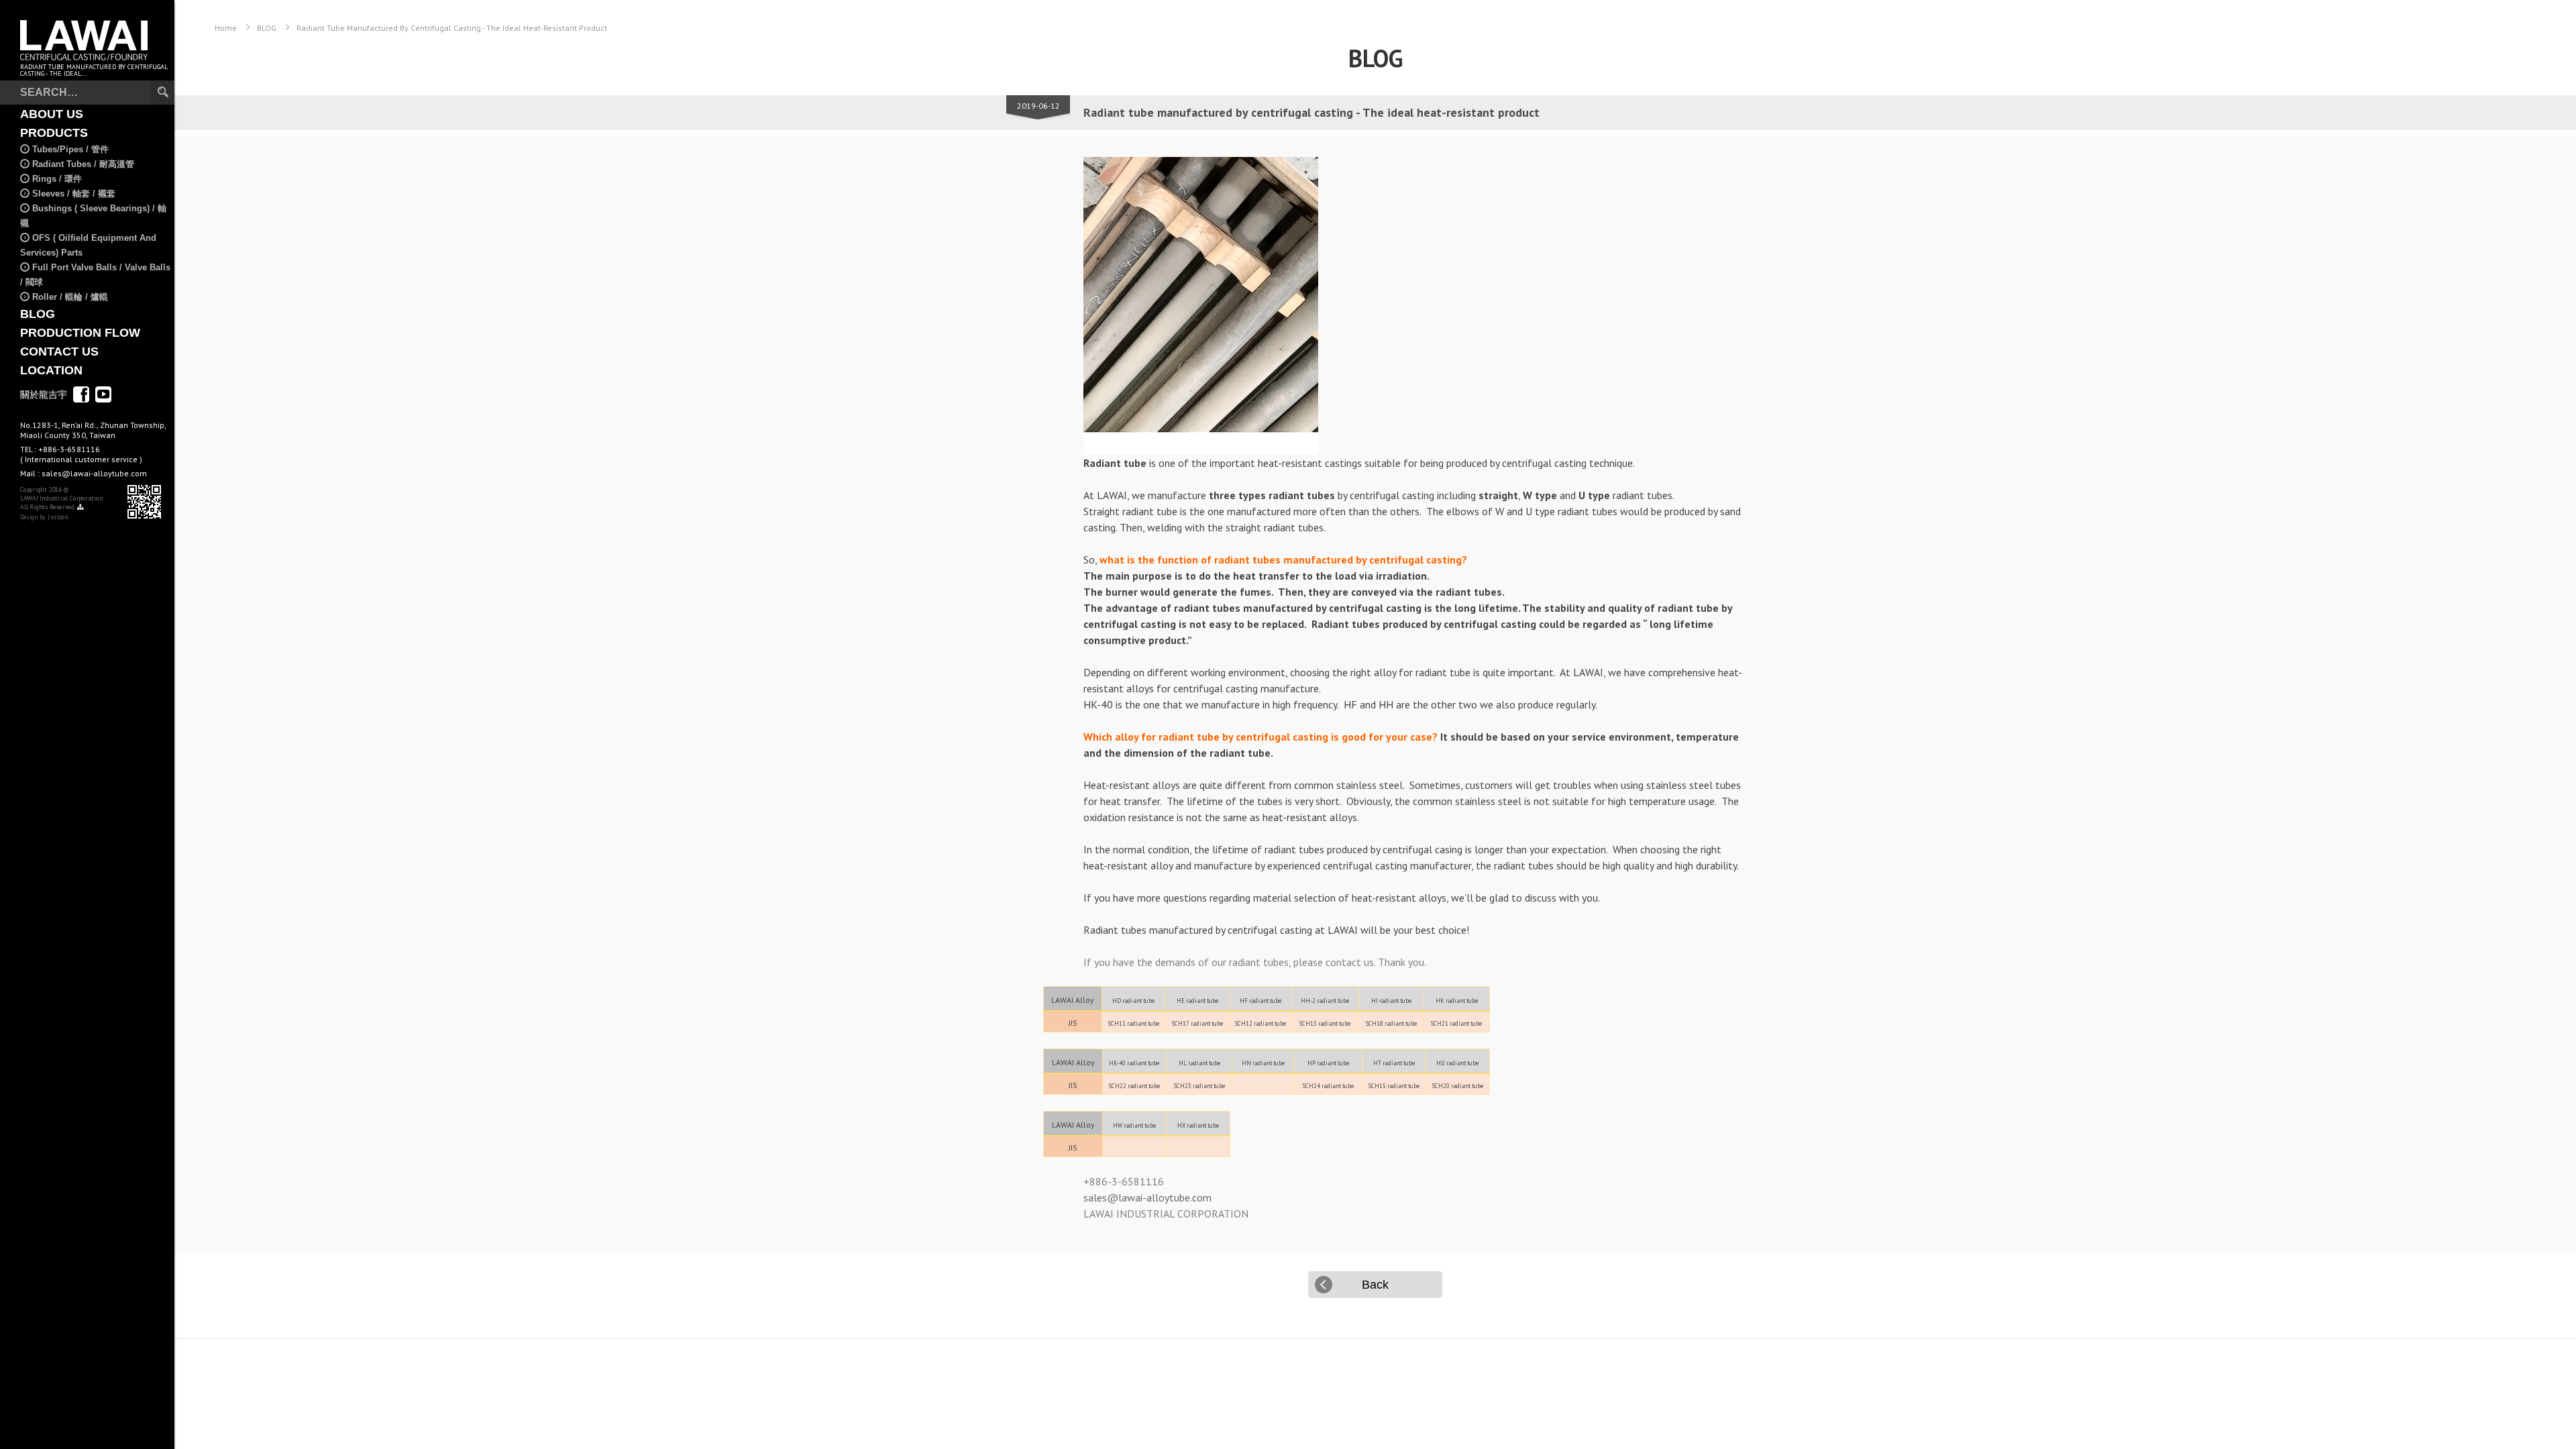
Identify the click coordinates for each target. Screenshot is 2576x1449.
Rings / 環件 (57, 179)
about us (52, 114)
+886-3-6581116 (81, 454)
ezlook (59, 517)
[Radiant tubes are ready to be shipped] (1414, 306)
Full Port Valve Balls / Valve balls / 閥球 (95, 275)
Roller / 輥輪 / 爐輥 (70, 297)
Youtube (103, 394)
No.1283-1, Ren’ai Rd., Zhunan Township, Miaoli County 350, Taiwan (93, 430)
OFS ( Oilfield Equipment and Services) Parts (88, 245)
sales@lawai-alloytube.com (94, 473)
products (54, 133)
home (226, 28)
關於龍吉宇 (44, 394)
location (51, 370)
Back (1375, 1285)
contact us (59, 352)
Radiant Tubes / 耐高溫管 (83, 164)
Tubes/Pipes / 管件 (70, 149)
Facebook (81, 394)
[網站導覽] (80, 507)
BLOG (38, 314)
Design (29, 517)
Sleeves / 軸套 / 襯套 (74, 194)
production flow (80, 333)
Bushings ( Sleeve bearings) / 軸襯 (93, 216)
